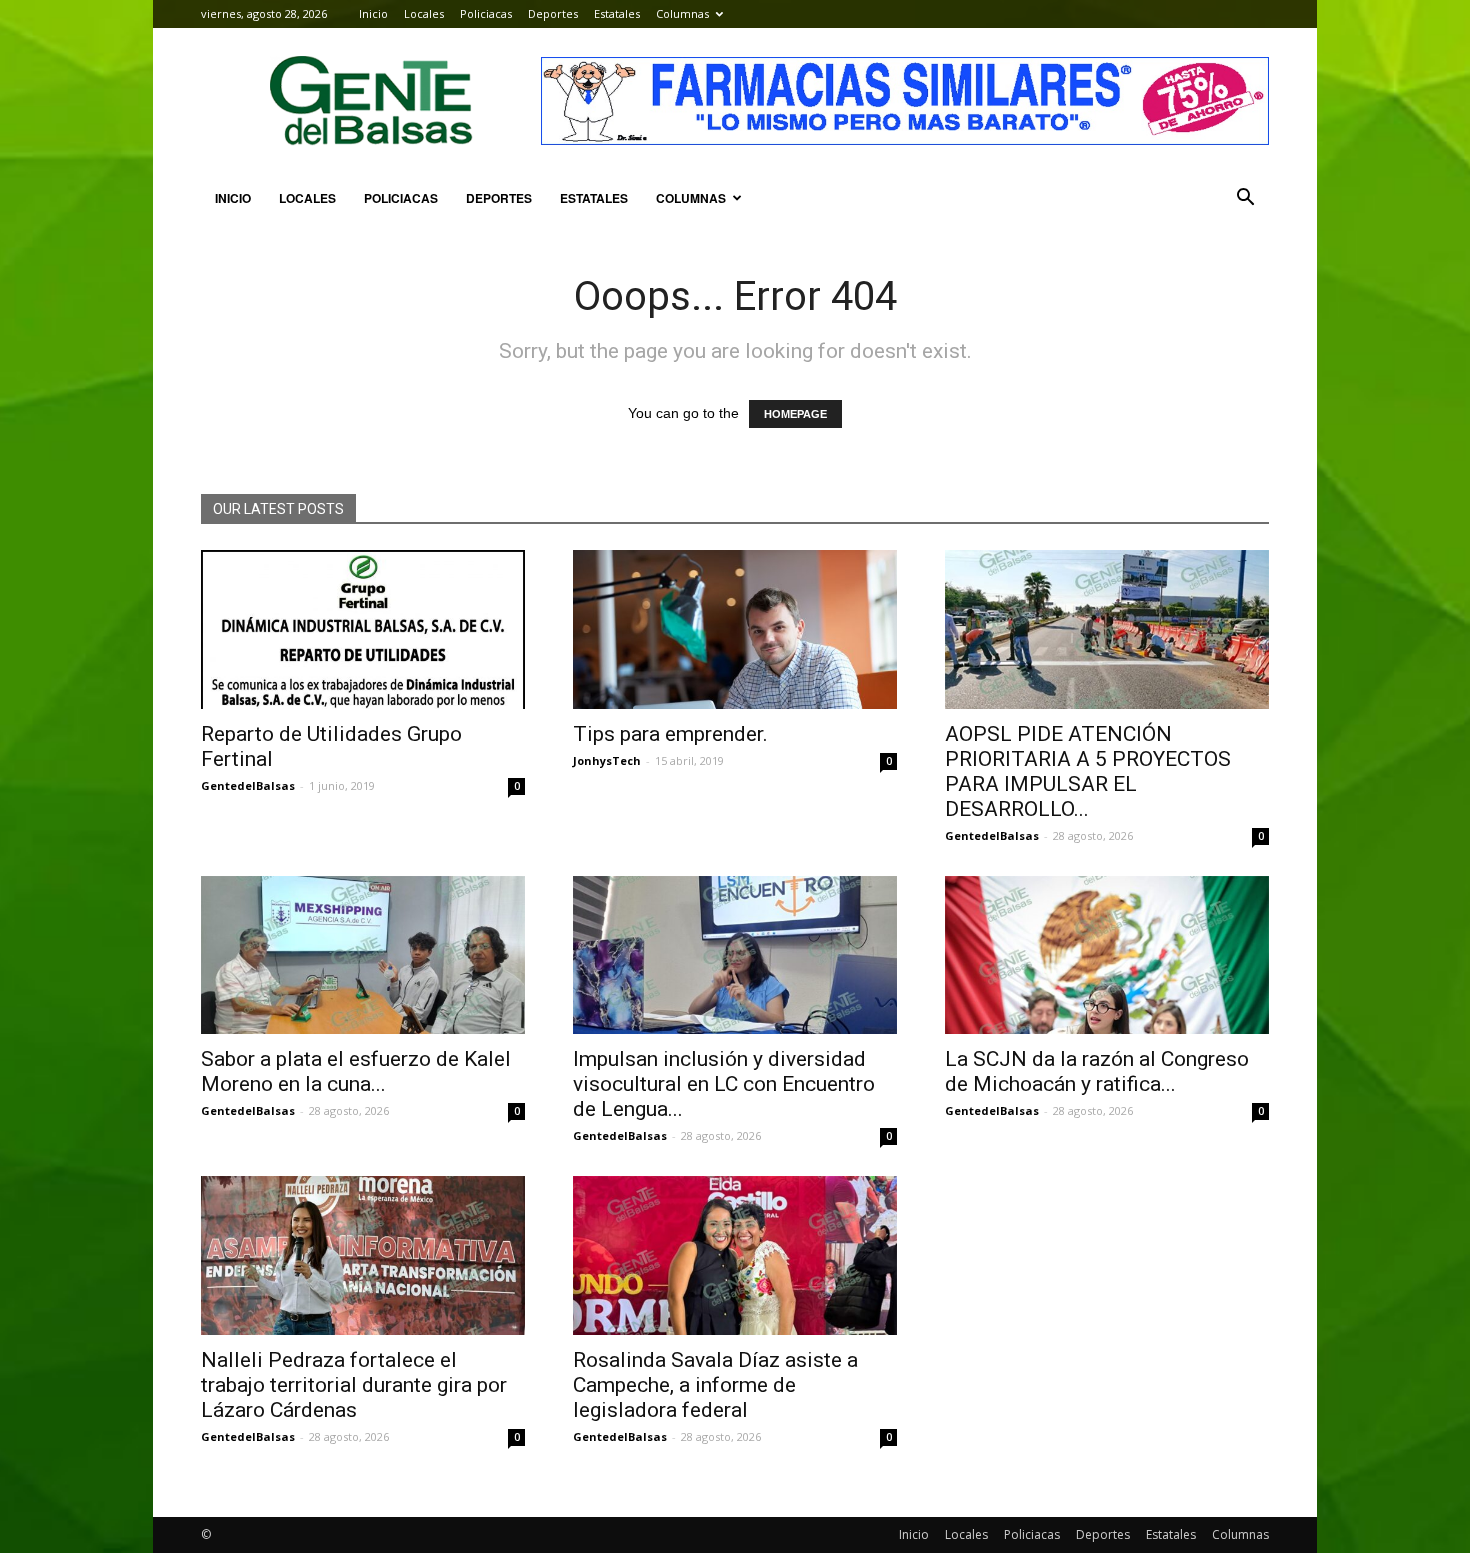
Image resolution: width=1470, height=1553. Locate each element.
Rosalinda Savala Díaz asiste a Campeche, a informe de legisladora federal (715, 1385)
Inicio (373, 13)
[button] (1245, 198)
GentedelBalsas (248, 785)
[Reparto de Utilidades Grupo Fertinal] (363, 629)
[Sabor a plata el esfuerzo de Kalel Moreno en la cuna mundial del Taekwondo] (363, 955)
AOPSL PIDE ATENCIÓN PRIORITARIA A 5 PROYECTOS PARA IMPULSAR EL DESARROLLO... (1088, 771)
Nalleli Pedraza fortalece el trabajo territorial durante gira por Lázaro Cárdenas (354, 1385)
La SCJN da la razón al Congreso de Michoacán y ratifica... (1097, 1071)
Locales (424, 13)
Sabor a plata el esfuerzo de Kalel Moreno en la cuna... (356, 1071)
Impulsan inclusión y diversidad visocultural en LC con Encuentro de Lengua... (724, 1084)
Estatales (617, 13)
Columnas (682, 13)
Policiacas (486, 13)
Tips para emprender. (670, 734)
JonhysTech (607, 760)
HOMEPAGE (795, 414)
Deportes (553, 13)
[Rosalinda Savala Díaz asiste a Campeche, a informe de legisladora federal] (735, 1255)
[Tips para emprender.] (735, 629)
